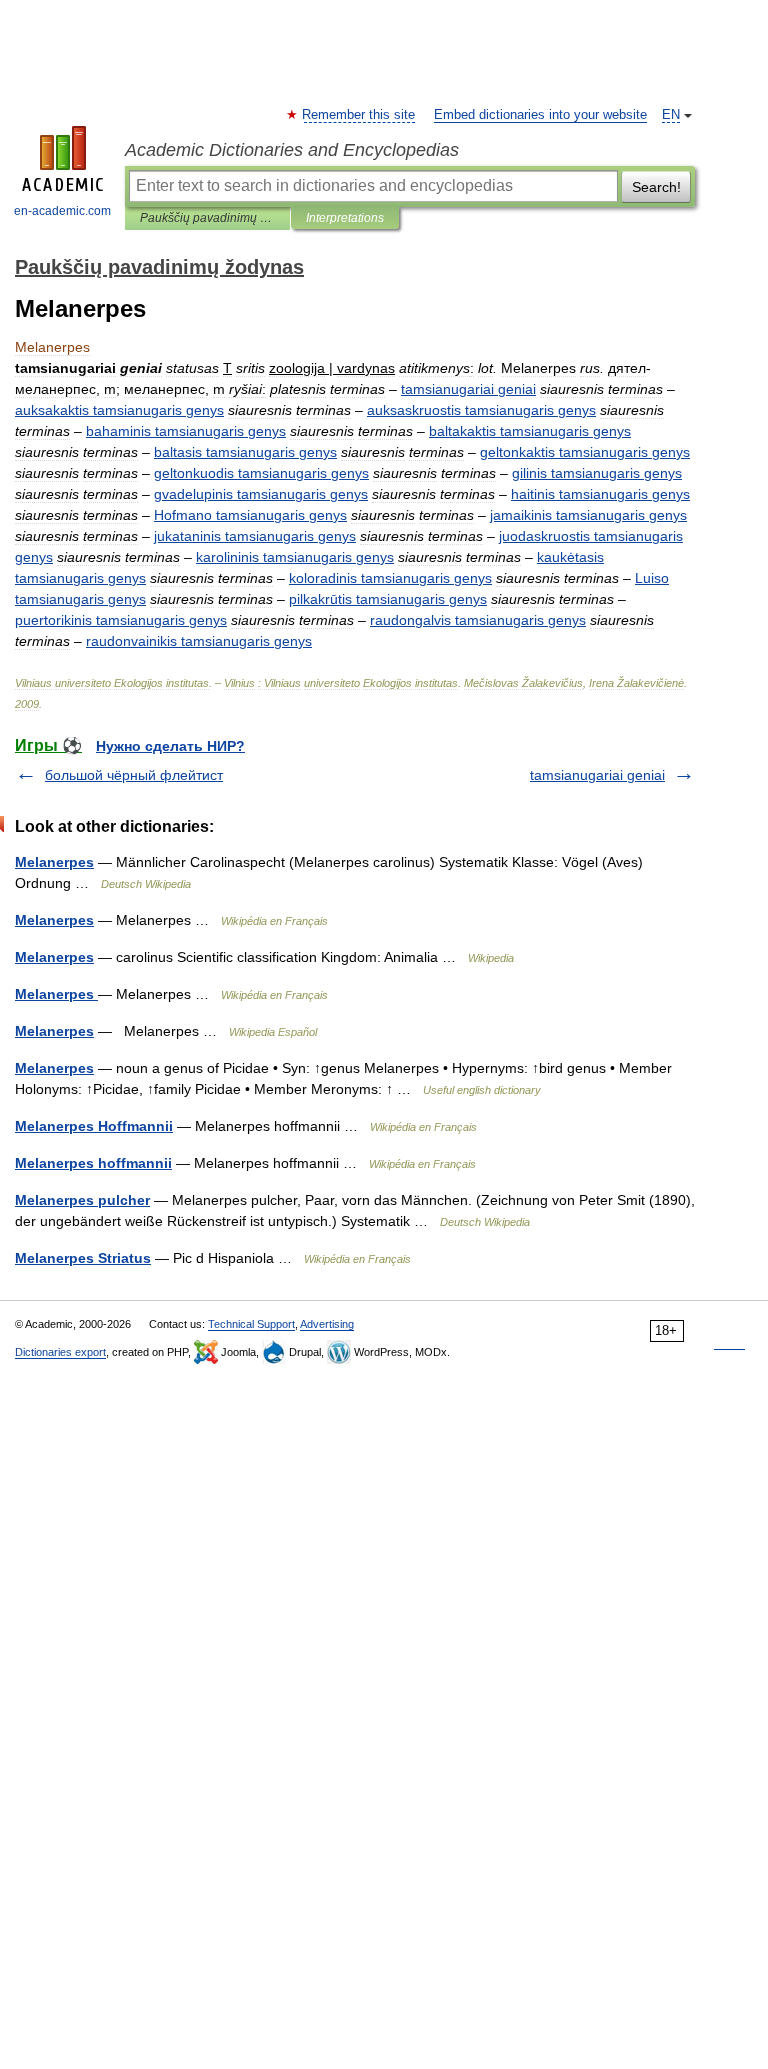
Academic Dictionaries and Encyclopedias (292, 150)
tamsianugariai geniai (597, 775)
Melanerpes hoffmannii (93, 1163)
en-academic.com (62, 211)
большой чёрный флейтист (134, 775)
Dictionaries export (60, 1352)
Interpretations (345, 218)
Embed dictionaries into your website (540, 115)
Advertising (327, 1324)
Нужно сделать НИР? (170, 746)
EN (671, 115)
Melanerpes (54, 862)
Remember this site (359, 115)
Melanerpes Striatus (83, 1258)
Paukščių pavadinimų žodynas (207, 218)
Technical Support (251, 1324)
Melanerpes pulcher (82, 1200)
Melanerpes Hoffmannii (94, 1126)
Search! (656, 187)
